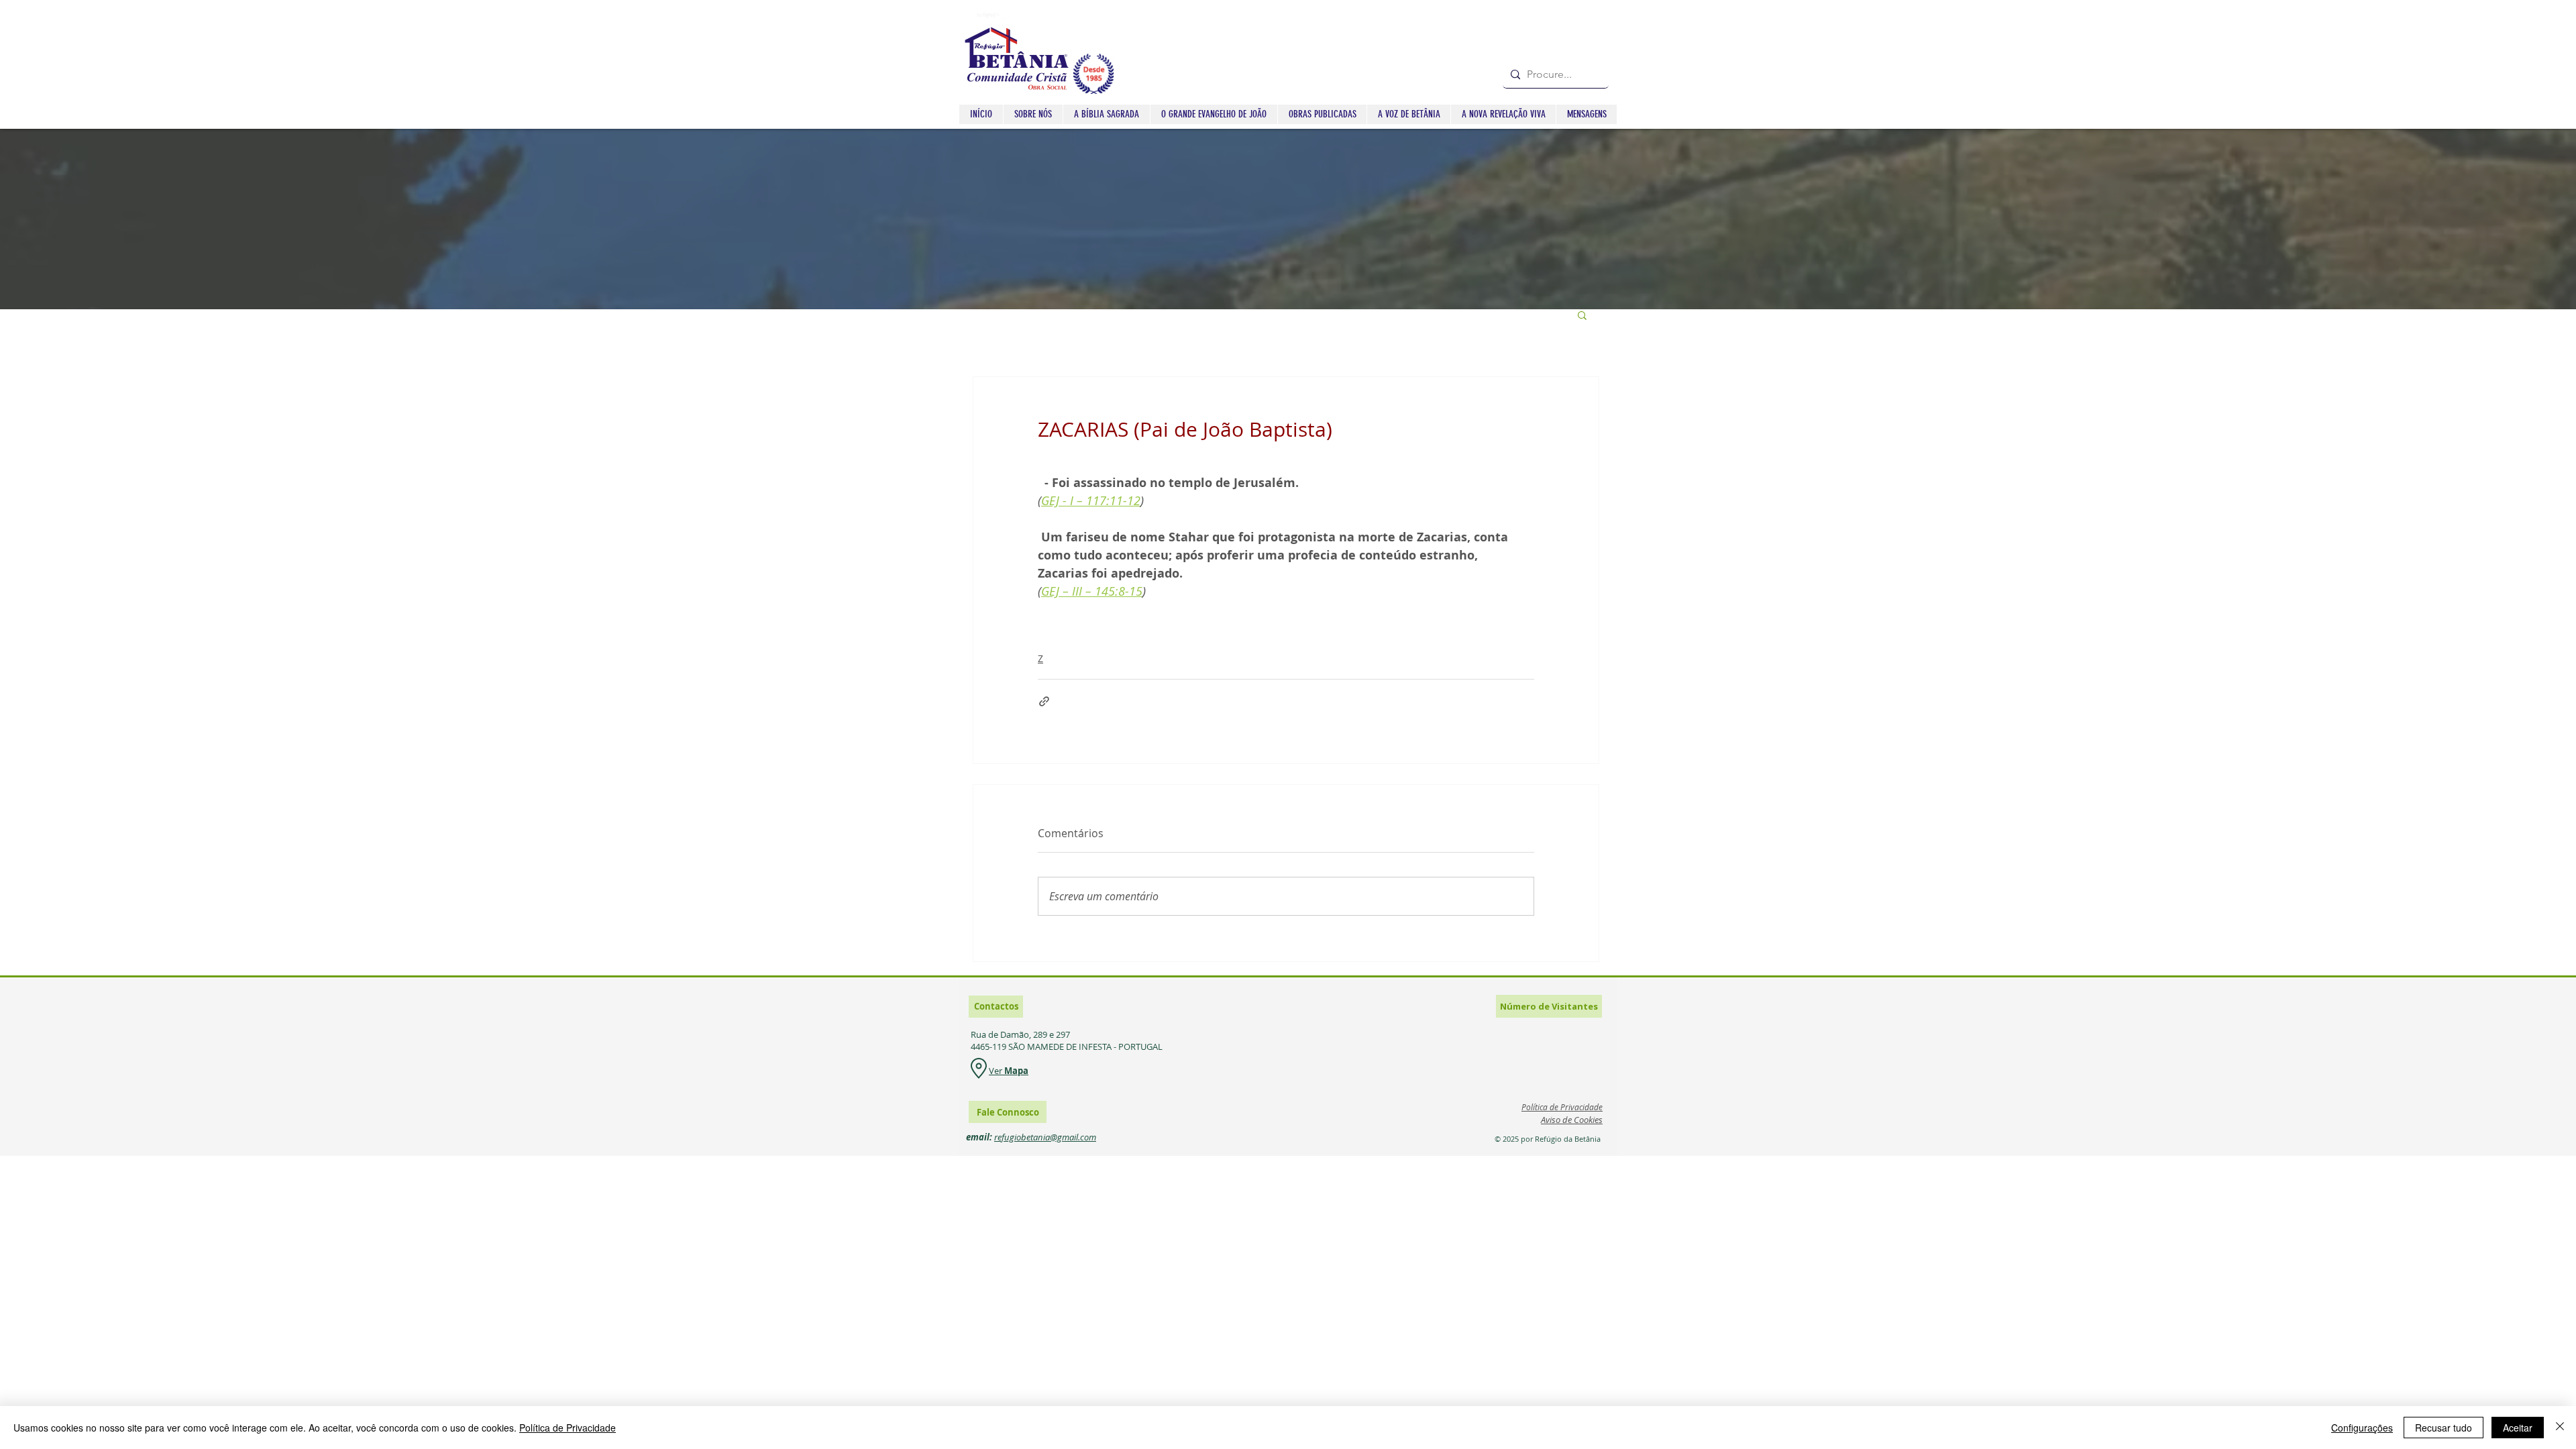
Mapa (1016, 1071)
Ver (997, 1071)
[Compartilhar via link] (1044, 701)
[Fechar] (2560, 1428)
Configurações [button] (2362, 1428)
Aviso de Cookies (1572, 1120)
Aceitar (2518, 1428)
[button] (1106, 114)
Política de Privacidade (568, 1428)
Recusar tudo (2444, 1428)
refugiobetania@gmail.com (1045, 1137)
